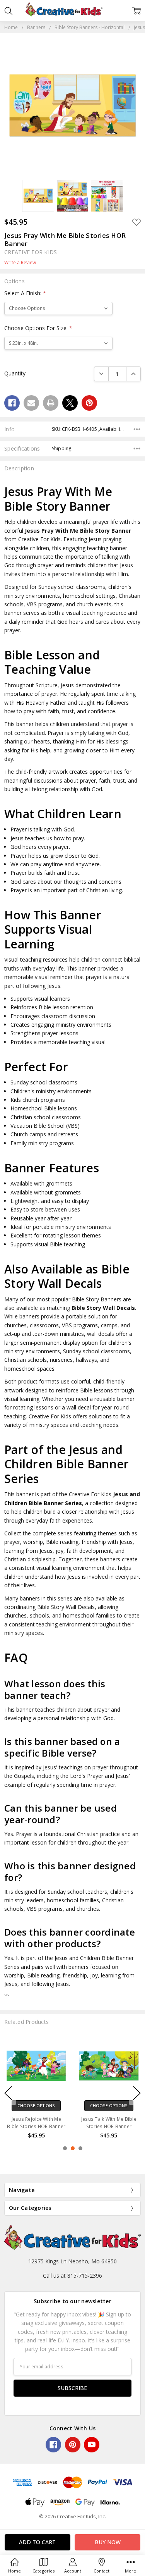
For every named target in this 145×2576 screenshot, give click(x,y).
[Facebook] (12, 403)
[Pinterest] (89, 403)
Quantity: (15, 373)
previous (8, 2093)
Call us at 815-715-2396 (72, 2276)
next (137, 2093)
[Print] (51, 403)
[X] (70, 403)
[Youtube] (92, 2445)
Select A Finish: (25, 293)
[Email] (31, 403)
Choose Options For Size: (38, 328)
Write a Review (20, 263)
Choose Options (36, 2106)
